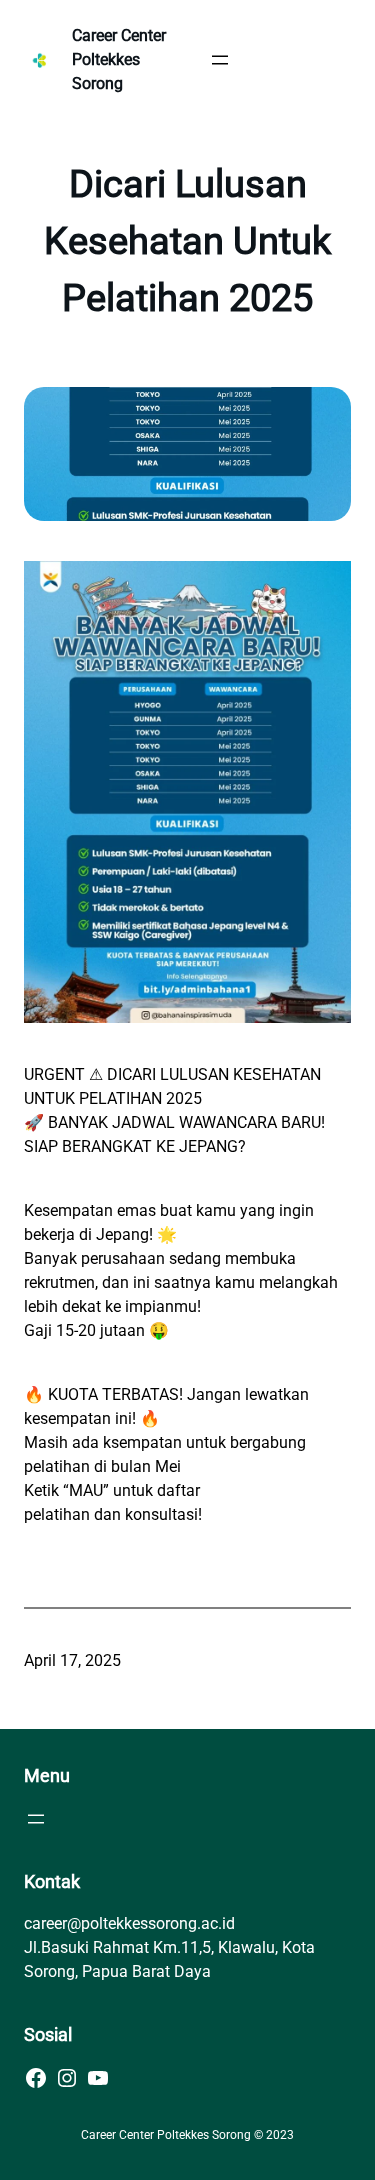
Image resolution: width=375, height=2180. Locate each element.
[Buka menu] (220, 60)
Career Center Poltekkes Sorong (119, 59)
